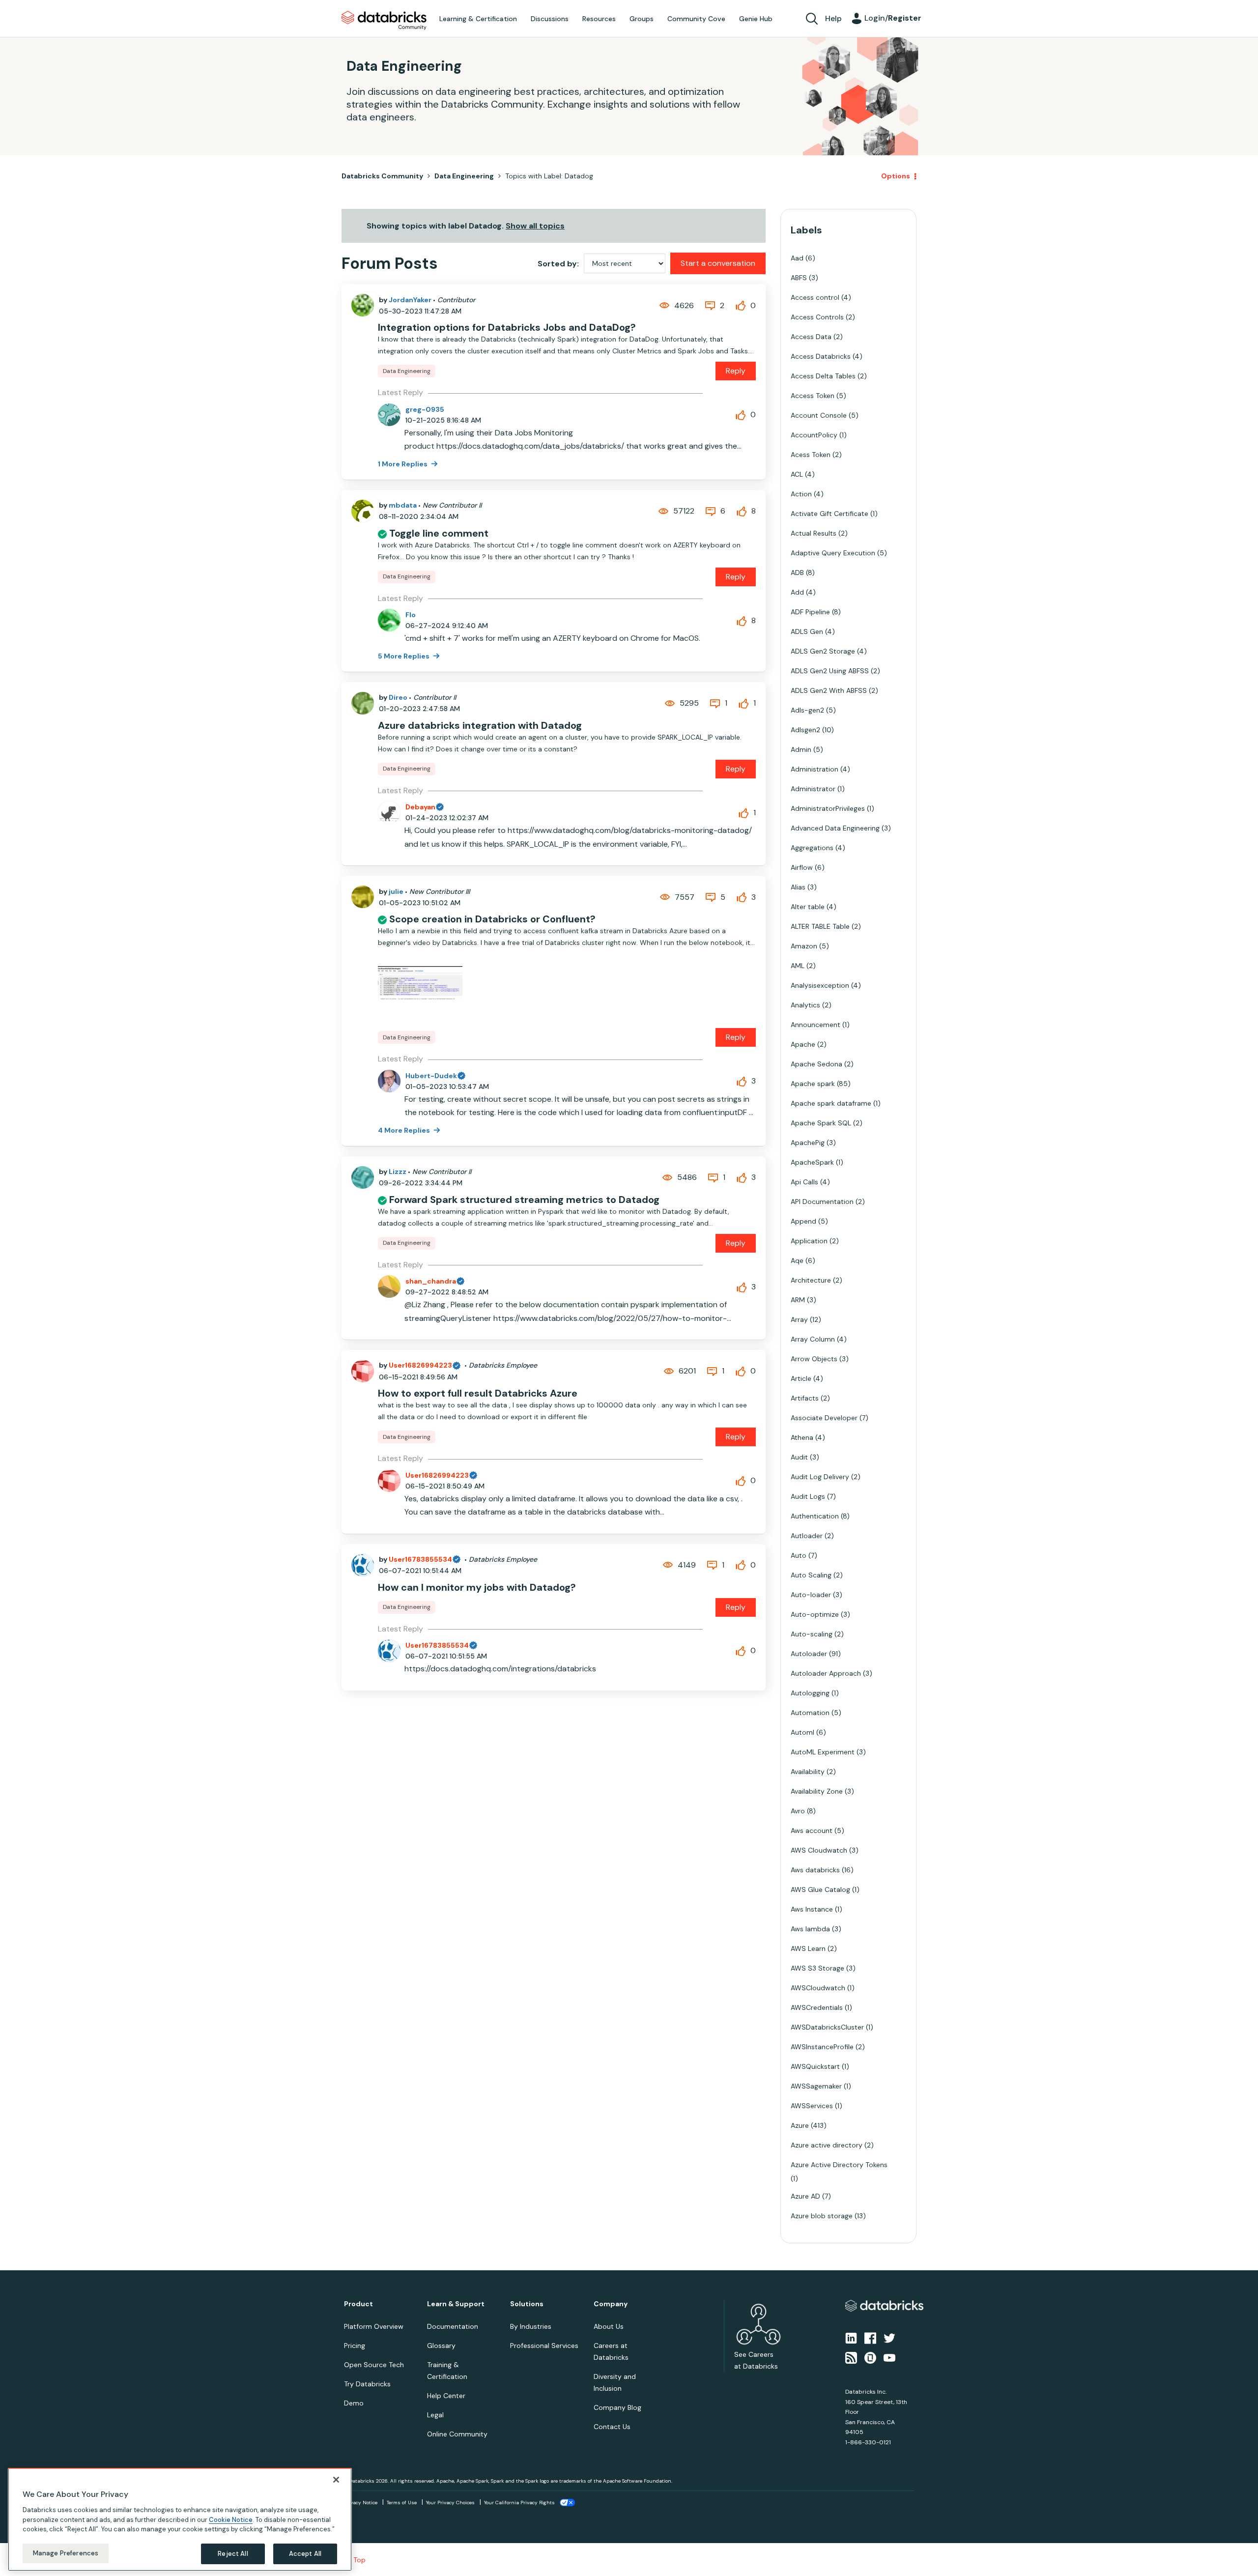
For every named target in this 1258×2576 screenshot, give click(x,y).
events (579, 1280)
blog (608, 1304)
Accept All (305, 2554)
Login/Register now (579, 1339)
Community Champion (714, 1268)
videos (637, 1304)
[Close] (336, 2480)
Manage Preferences (66, 2553)
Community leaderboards (582, 1268)
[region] (180, 2519)
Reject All (233, 2554)
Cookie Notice (231, 2519)
